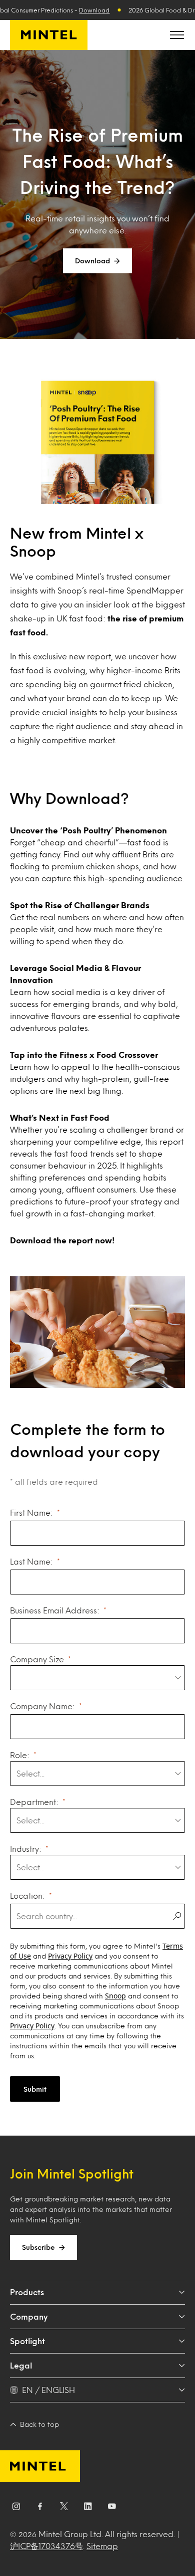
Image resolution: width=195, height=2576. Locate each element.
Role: (20, 1755)
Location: (27, 1895)
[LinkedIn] (88, 2508)
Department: (34, 1802)
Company (29, 2316)
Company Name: (42, 1706)
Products (27, 2292)
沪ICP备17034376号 (46, 2546)
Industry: (26, 1849)
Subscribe (38, 2247)
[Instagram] (16, 2508)
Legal (21, 2365)
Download (94, 10)
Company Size (37, 1659)
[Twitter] (64, 2508)
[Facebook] (40, 2508)
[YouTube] (112, 2508)
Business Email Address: (55, 1610)
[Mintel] (49, 35)
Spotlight (27, 2341)
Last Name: (31, 1561)
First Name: (31, 1512)
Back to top (39, 2424)
